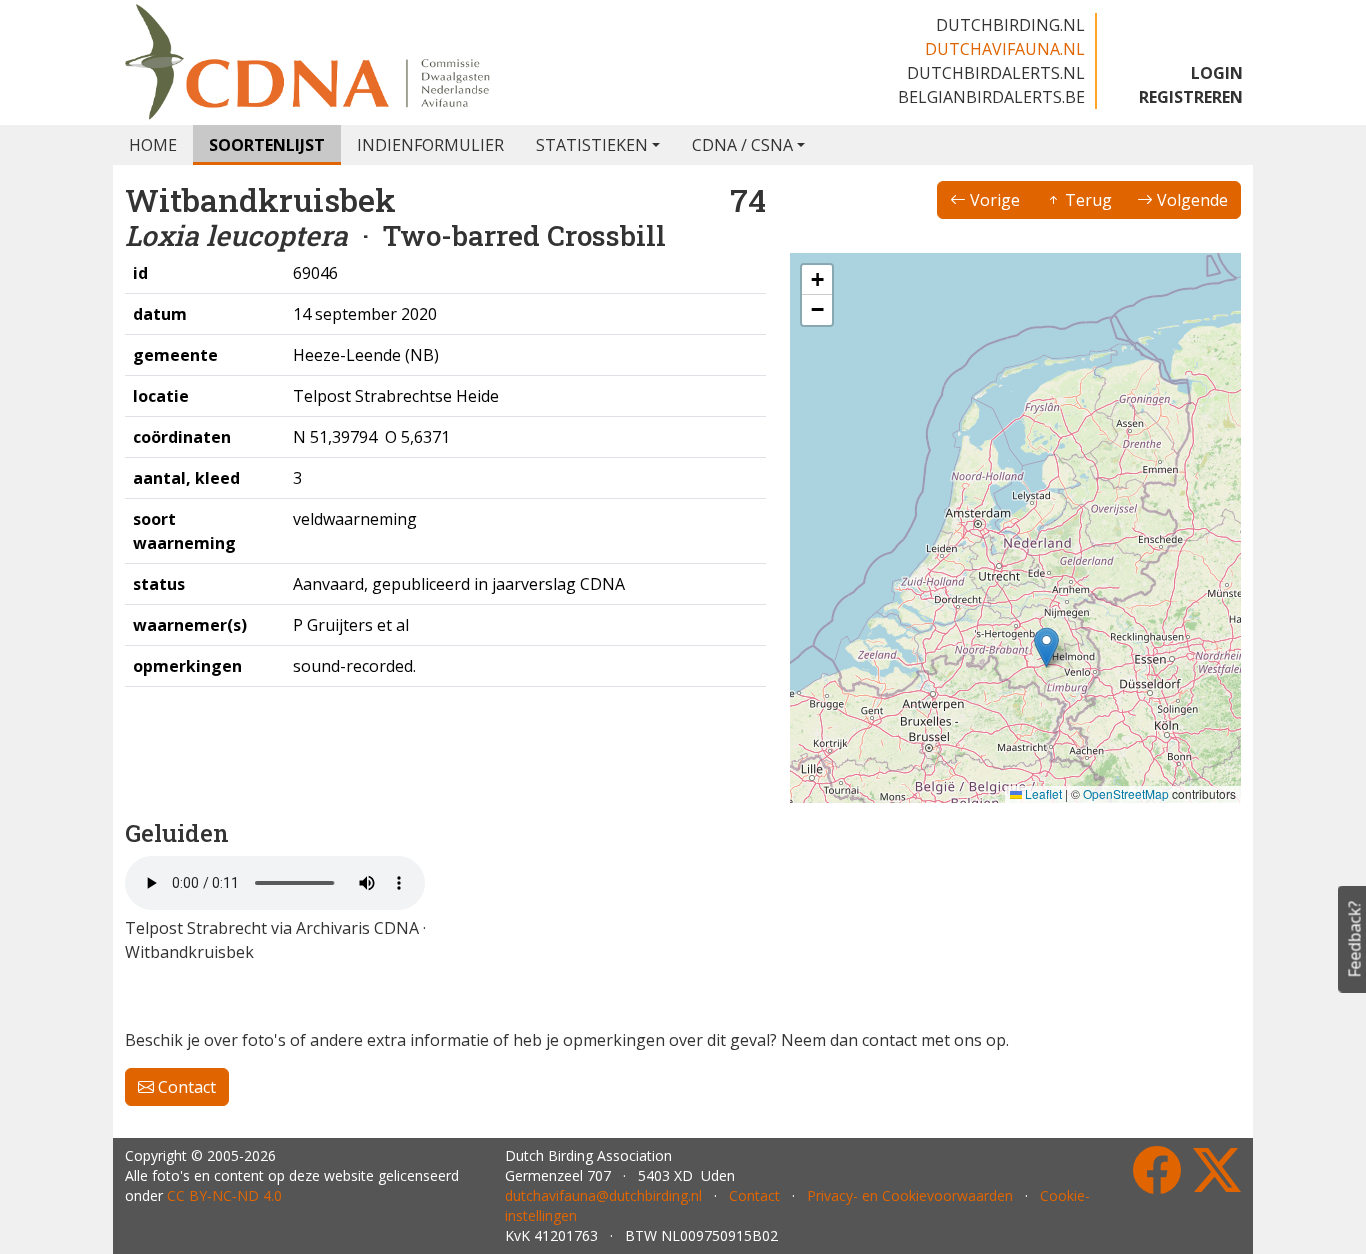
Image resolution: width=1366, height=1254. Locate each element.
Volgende (1190, 200)
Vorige (993, 200)
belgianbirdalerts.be (991, 97)
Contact (185, 1087)
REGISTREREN (1191, 97)
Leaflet (1042, 793)
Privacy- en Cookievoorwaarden (910, 1195)
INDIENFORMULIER (430, 145)
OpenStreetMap (1126, 793)
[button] (1046, 647)
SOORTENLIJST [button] (267, 145)
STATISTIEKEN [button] (592, 145)
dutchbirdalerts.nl (996, 73)
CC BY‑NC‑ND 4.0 (224, 1195)
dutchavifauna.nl (1005, 49)
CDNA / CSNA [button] (742, 145)
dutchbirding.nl (1010, 25)
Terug (1086, 200)
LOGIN (1217, 73)
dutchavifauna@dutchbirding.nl (603, 1195)
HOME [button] (153, 145)
